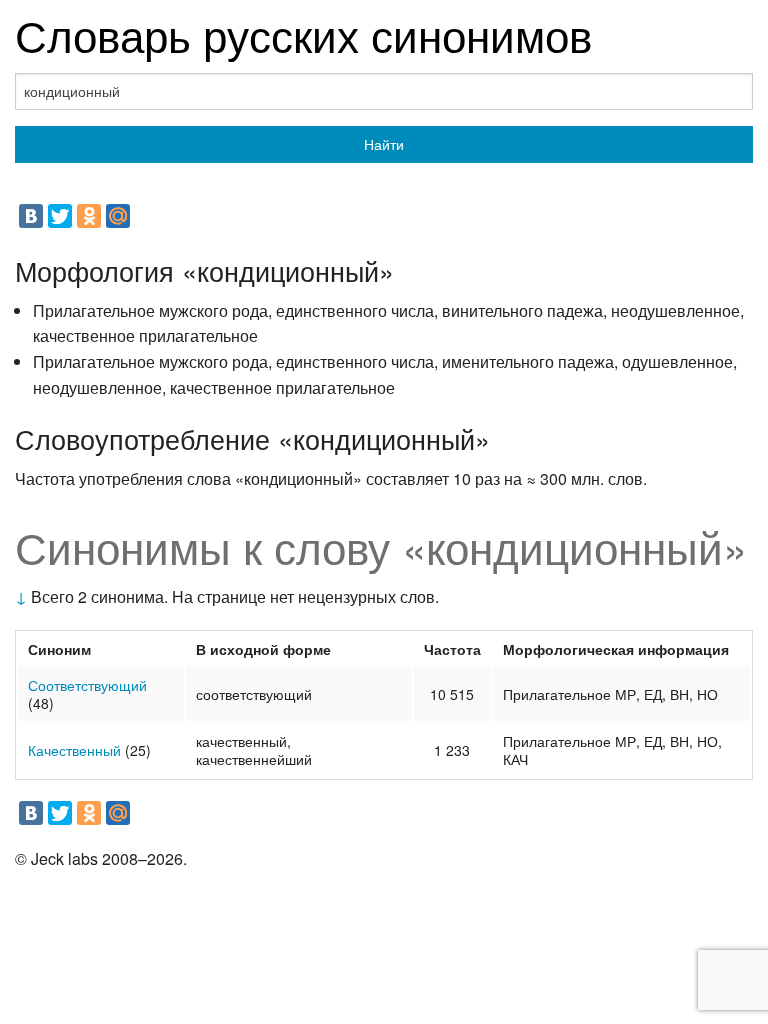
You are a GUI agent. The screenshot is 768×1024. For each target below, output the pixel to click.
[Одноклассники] (89, 216)
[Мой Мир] (118, 216)
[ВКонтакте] (31, 216)
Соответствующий (87, 685)
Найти (384, 144)
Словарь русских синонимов (303, 33)
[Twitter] (60, 216)
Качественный (74, 750)
